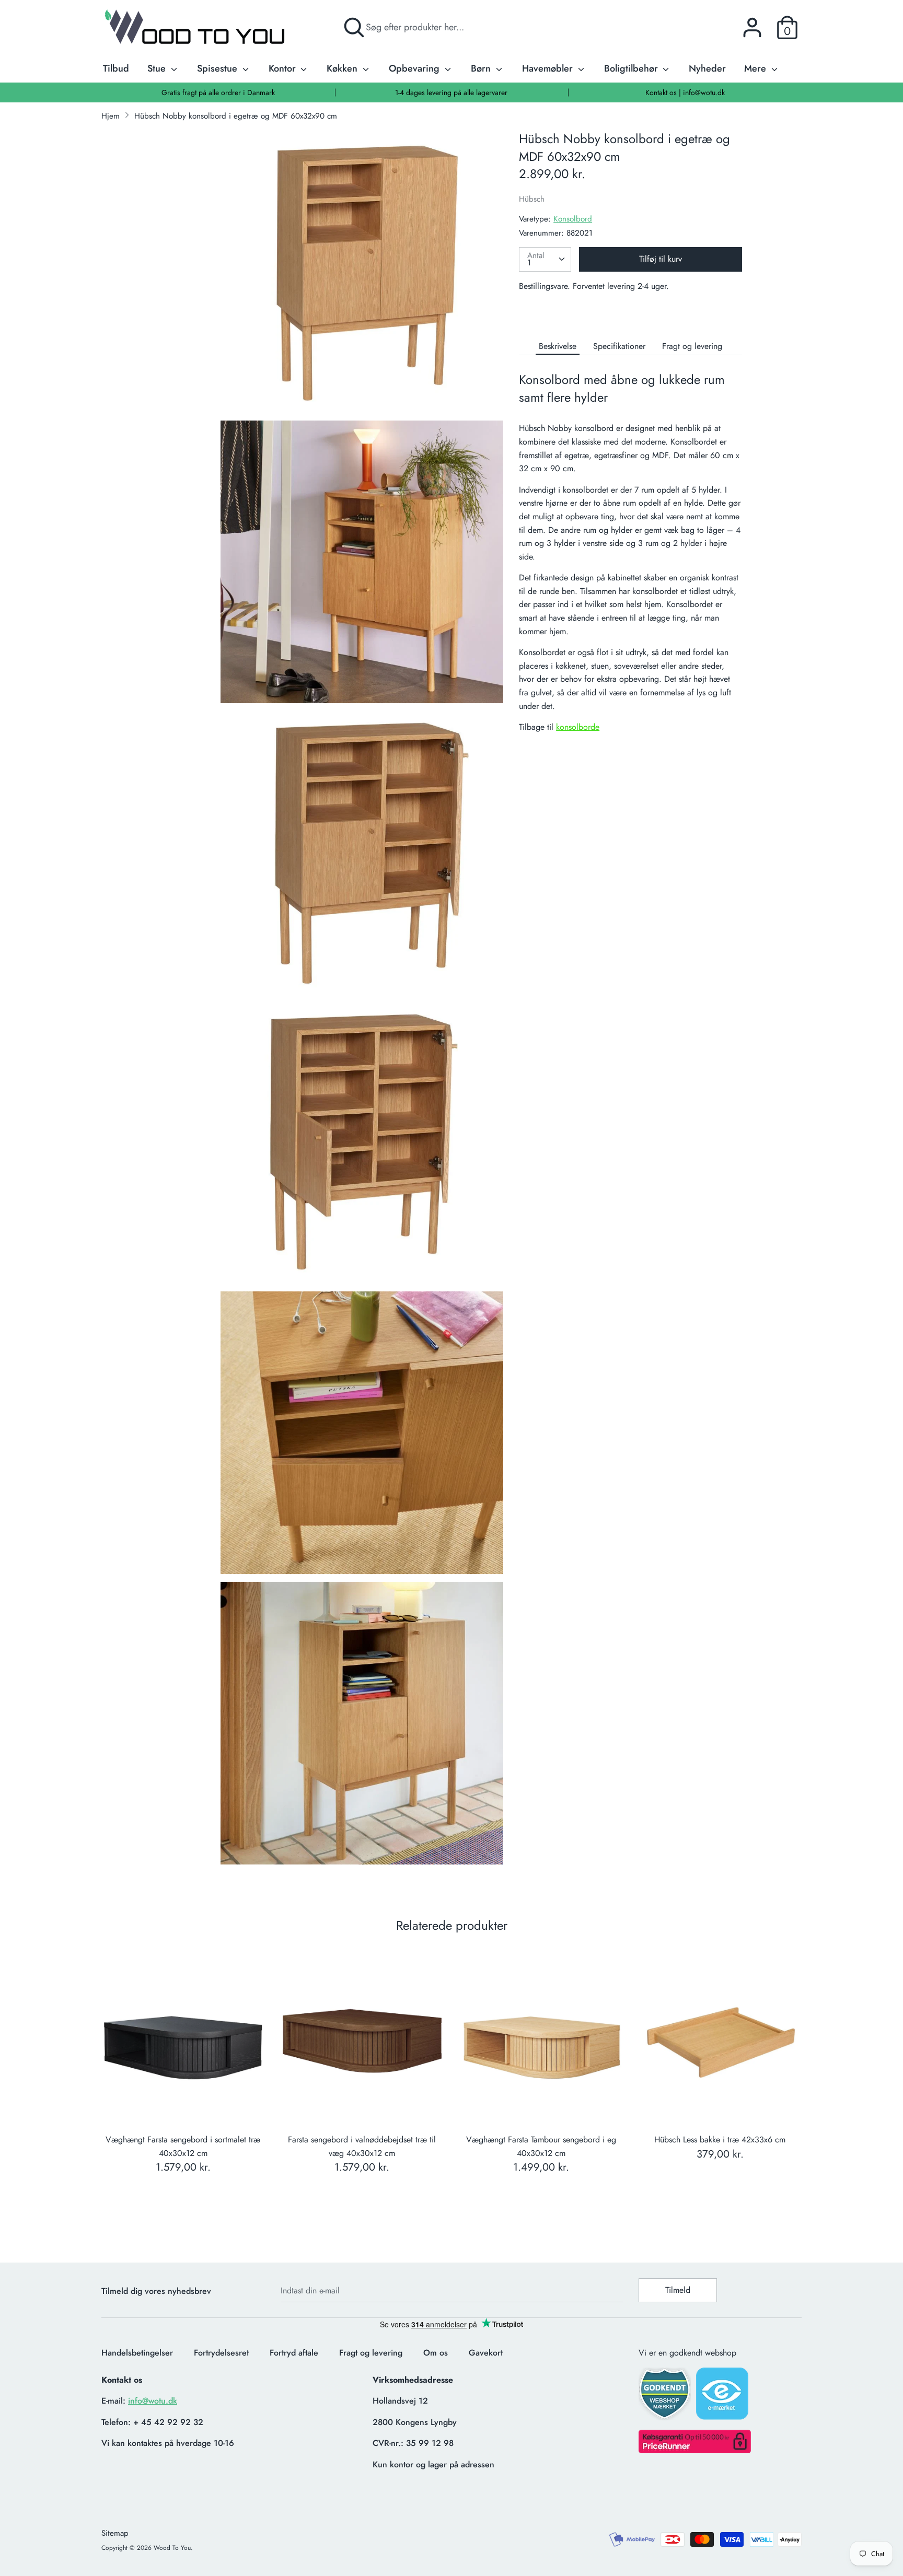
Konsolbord (573, 219)
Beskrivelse (558, 346)
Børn (482, 68)
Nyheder (707, 68)
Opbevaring (415, 68)
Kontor (283, 68)
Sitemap (115, 2533)
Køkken (343, 68)
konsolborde (578, 727)
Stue (158, 68)
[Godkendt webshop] (666, 2397)
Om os (436, 2353)
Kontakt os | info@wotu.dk (685, 92)
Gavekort (486, 2353)
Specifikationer (619, 346)
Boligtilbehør (632, 68)
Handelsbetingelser (137, 2353)
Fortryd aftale (294, 2353)
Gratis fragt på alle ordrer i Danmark (218, 92)
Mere (756, 68)
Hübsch (532, 199)
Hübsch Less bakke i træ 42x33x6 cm (720, 2140)
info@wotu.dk (153, 2401)
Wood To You (172, 2548)
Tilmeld (678, 2290)
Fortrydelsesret (221, 2353)
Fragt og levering (692, 346)
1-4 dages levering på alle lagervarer (451, 92)
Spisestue (218, 68)
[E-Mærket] (723, 2397)
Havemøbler (549, 68)
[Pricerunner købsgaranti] (695, 2450)
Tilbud (116, 68)
